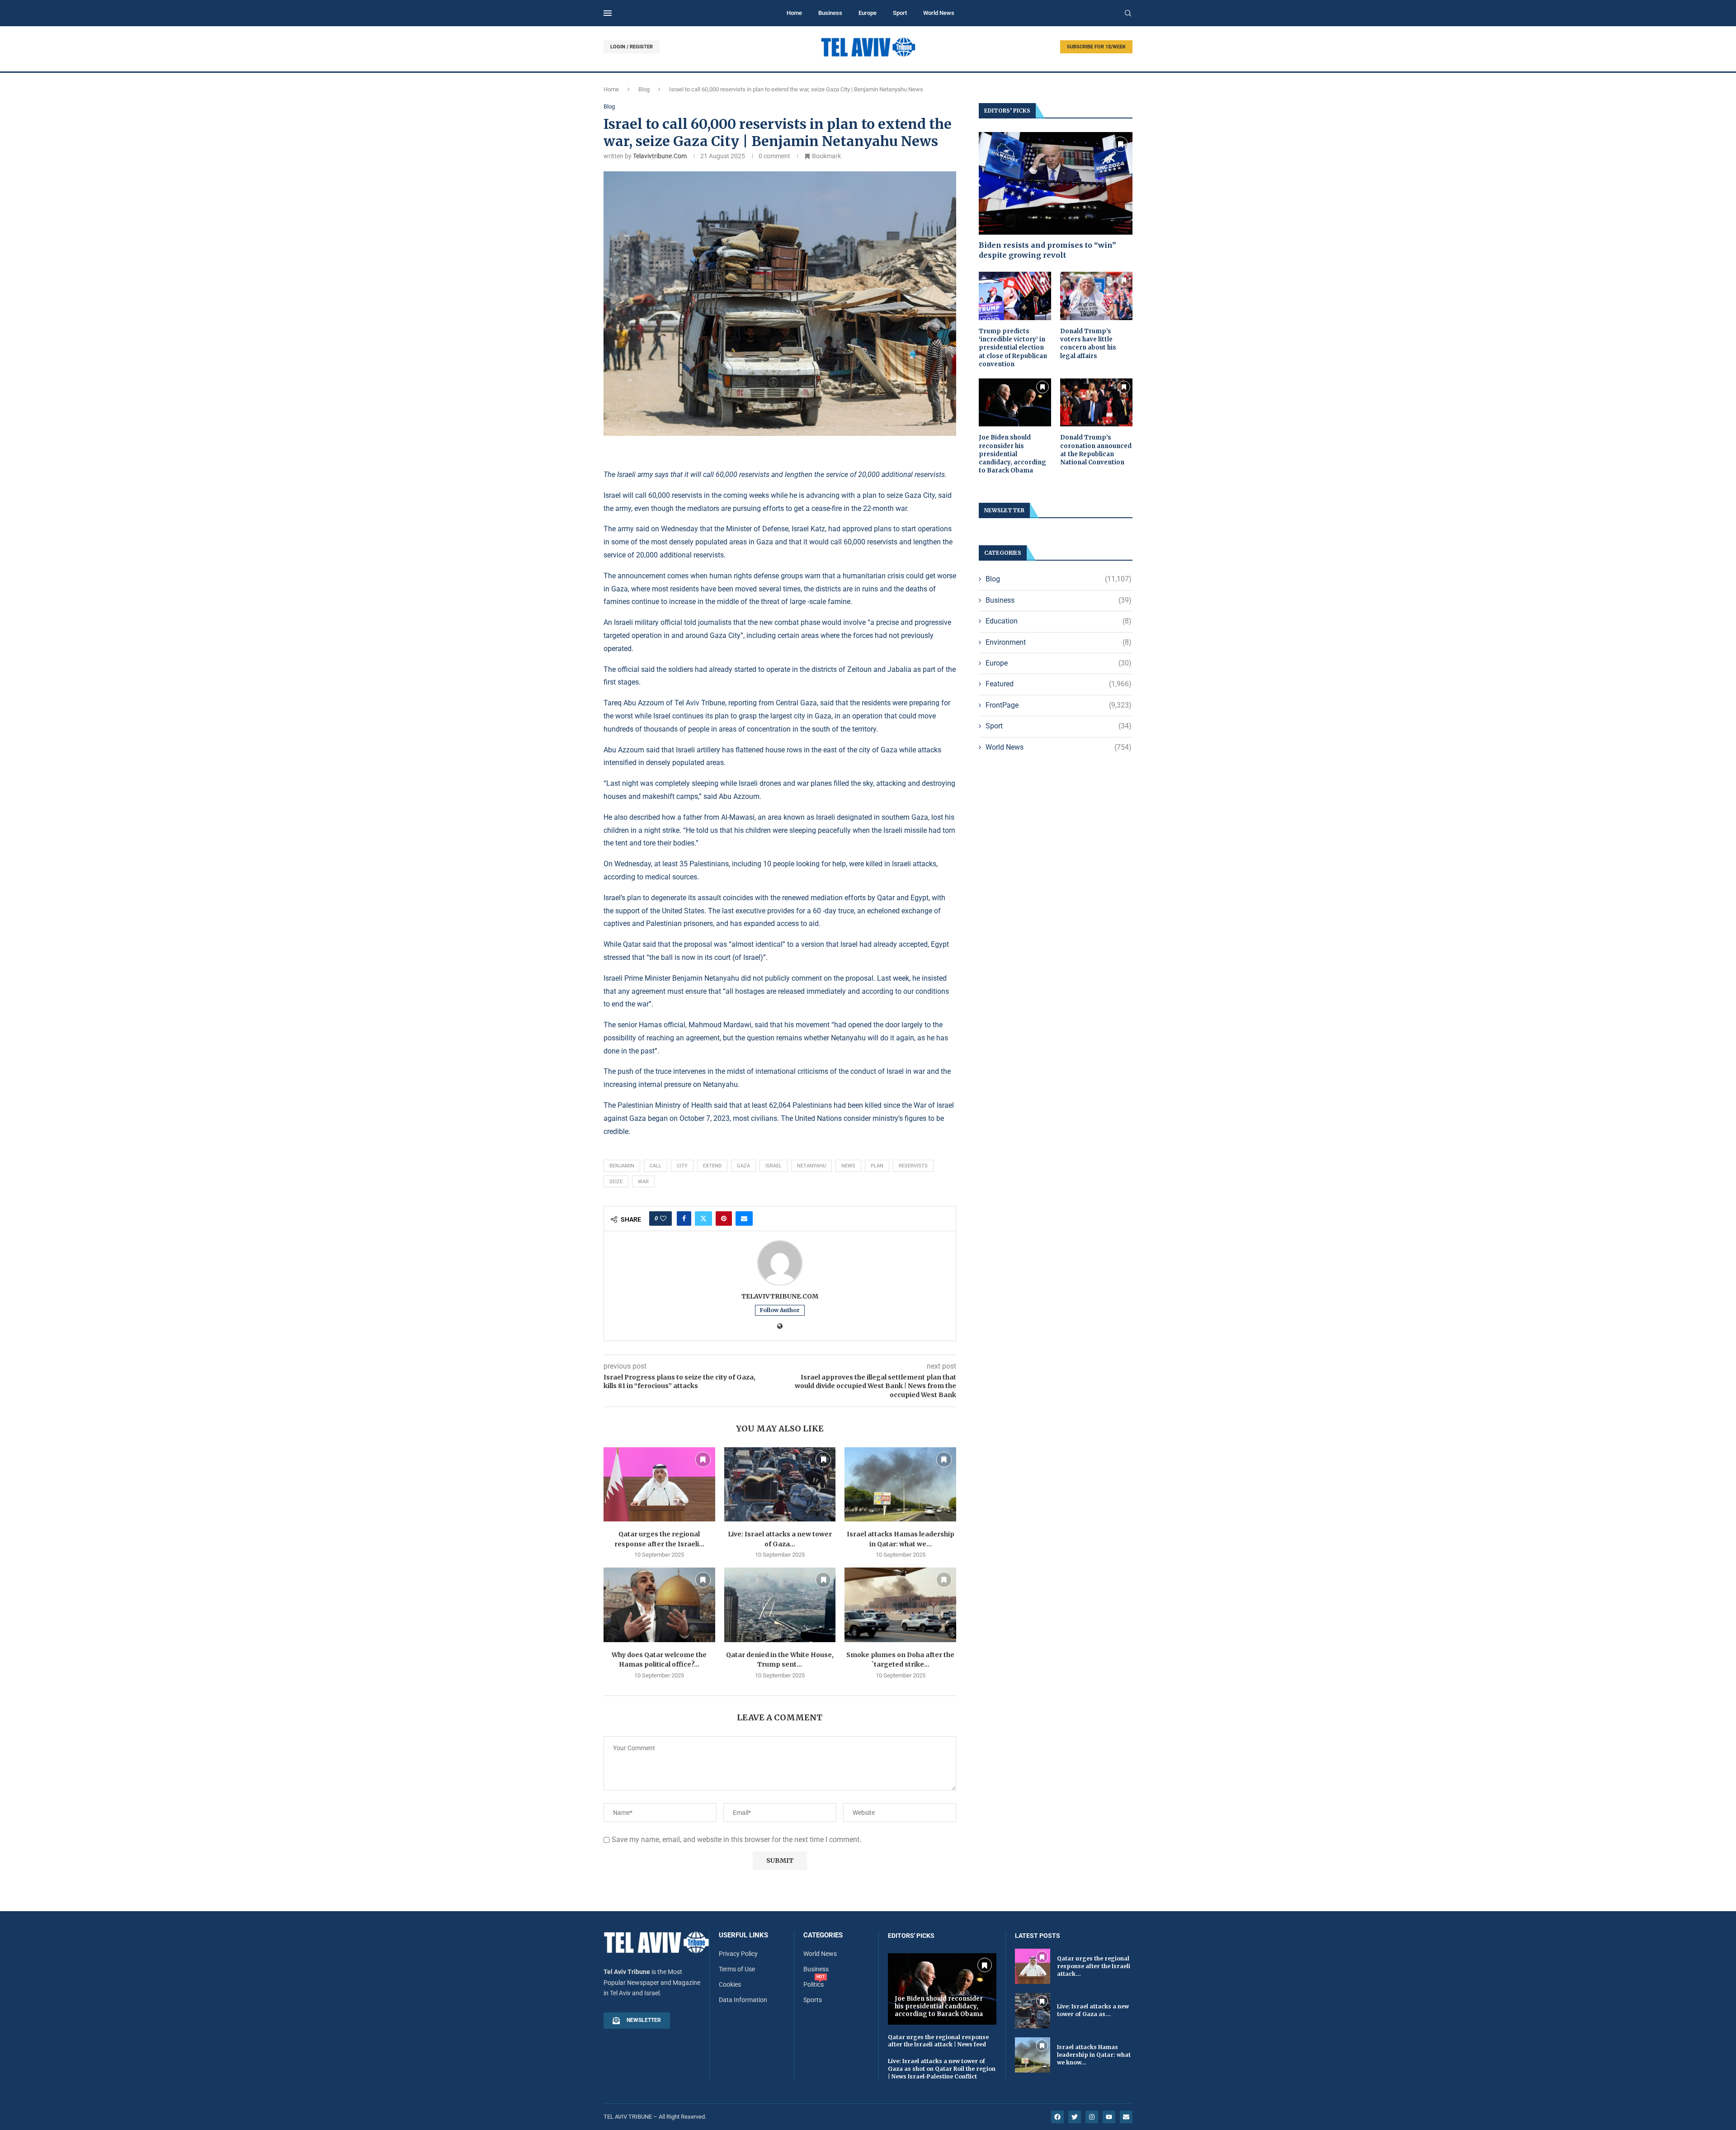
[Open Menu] (608, 13)
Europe (868, 13)
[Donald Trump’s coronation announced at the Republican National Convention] (1096, 403)
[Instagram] (1092, 2117)
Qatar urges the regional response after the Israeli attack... (1094, 1966)
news (848, 1166)
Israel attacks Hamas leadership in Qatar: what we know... (1094, 2055)
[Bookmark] (703, 1459)
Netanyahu (811, 1166)
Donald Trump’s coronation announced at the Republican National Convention (1096, 450)
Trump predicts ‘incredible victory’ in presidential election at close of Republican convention (1013, 348)
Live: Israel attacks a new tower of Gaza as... (1093, 2010)
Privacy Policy (738, 1954)
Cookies (730, 1984)
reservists (913, 1166)
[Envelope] (1126, 2117)
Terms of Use (737, 1969)
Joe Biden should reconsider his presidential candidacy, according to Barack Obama (1012, 454)
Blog (644, 89)
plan (877, 1166)
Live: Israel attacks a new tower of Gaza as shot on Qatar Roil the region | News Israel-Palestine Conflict (942, 2069)
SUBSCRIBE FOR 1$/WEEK (1096, 47)
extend (712, 1166)
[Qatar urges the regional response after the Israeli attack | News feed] (659, 1484)
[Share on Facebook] (684, 1218)
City (682, 1166)
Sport (900, 13)
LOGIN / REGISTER (632, 47)
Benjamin (622, 1166)
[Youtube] (1109, 2117)
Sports (813, 2000)
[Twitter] (1075, 2117)
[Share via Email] (744, 1218)
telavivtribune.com (660, 156)
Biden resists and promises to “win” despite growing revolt (1047, 250)
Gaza (743, 1166)
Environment (1059, 642)
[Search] (1128, 14)
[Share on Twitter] (703, 1218)
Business (830, 13)
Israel (774, 1166)
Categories (823, 1935)
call (656, 1166)
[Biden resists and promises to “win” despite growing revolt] (1056, 183)
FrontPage (1059, 705)
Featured (1059, 684)
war (643, 1182)
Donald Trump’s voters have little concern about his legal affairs (1088, 344)
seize (616, 1182)
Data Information (743, 2000)
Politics (814, 1984)
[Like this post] (663, 1218)
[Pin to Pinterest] (724, 1218)
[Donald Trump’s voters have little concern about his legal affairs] (1096, 296)
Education (1059, 621)
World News (939, 13)
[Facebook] (1057, 2117)
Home (794, 13)
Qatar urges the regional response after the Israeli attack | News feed (938, 2041)
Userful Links (743, 1935)
